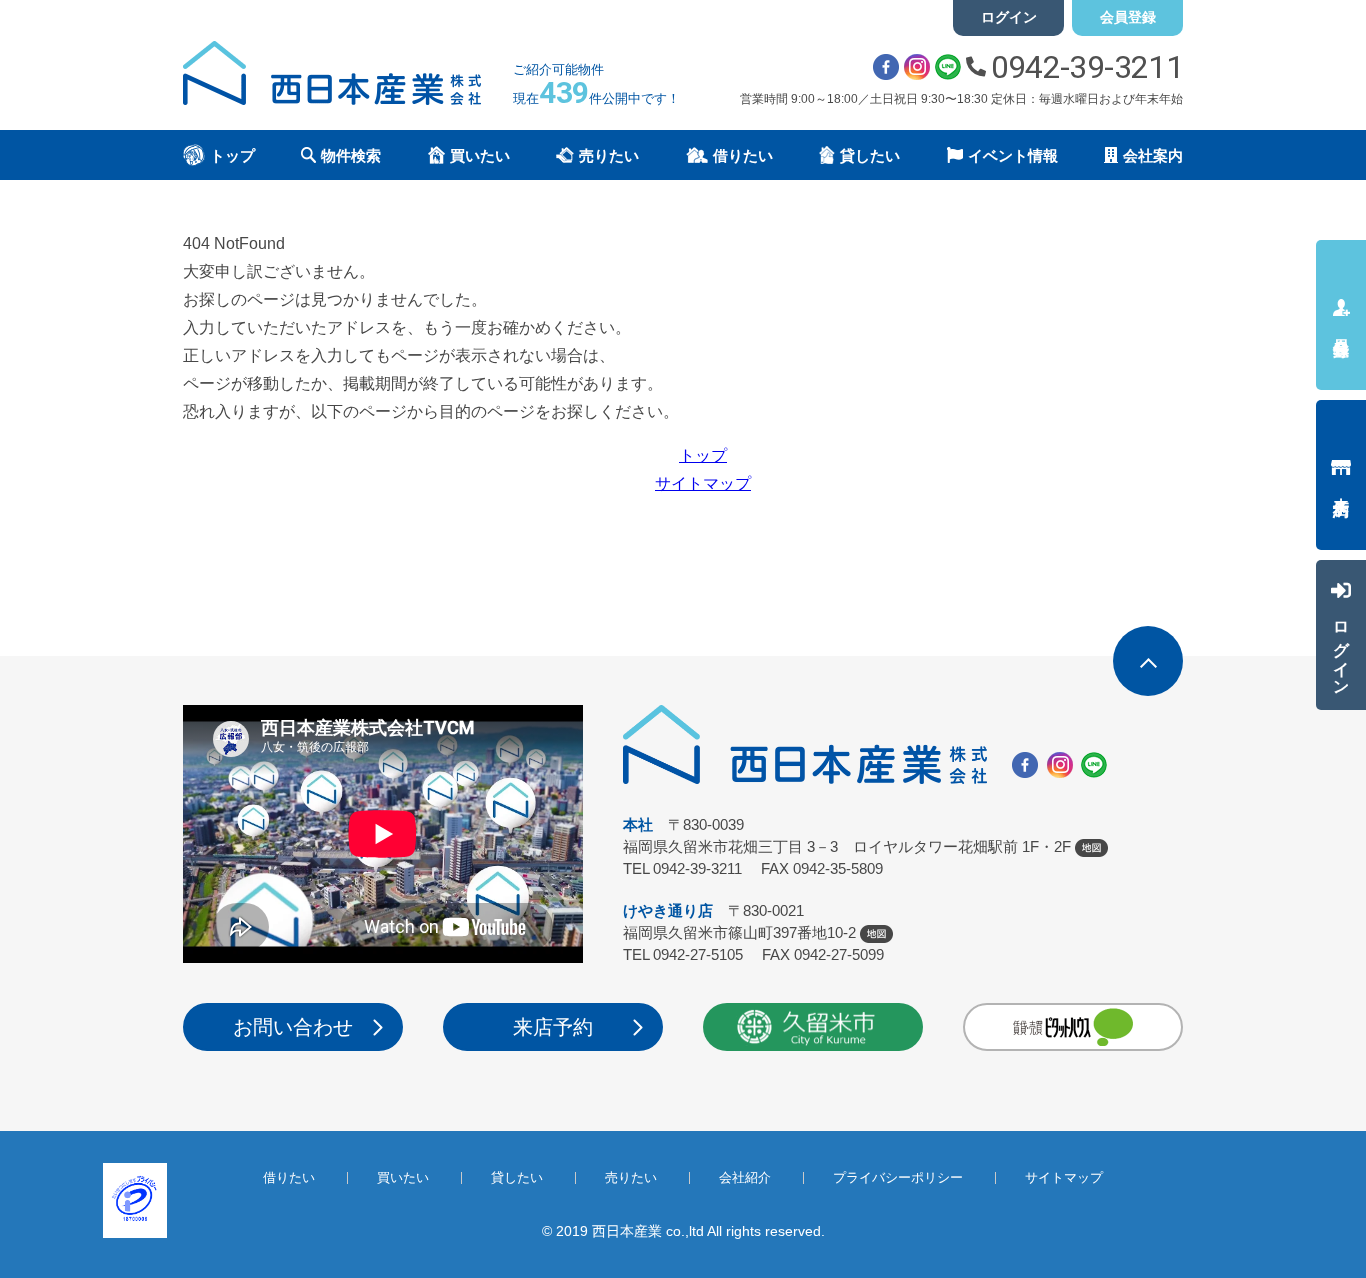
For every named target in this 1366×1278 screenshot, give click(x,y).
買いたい (403, 1177)
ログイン (1009, 17)
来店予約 (553, 1027)
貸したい (517, 1177)
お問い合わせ (293, 1027)
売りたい (631, 1177)
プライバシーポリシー (898, 1177)
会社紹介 (745, 1177)
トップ (703, 455)
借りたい (289, 1177)
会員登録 (1128, 17)
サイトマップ (703, 483)
